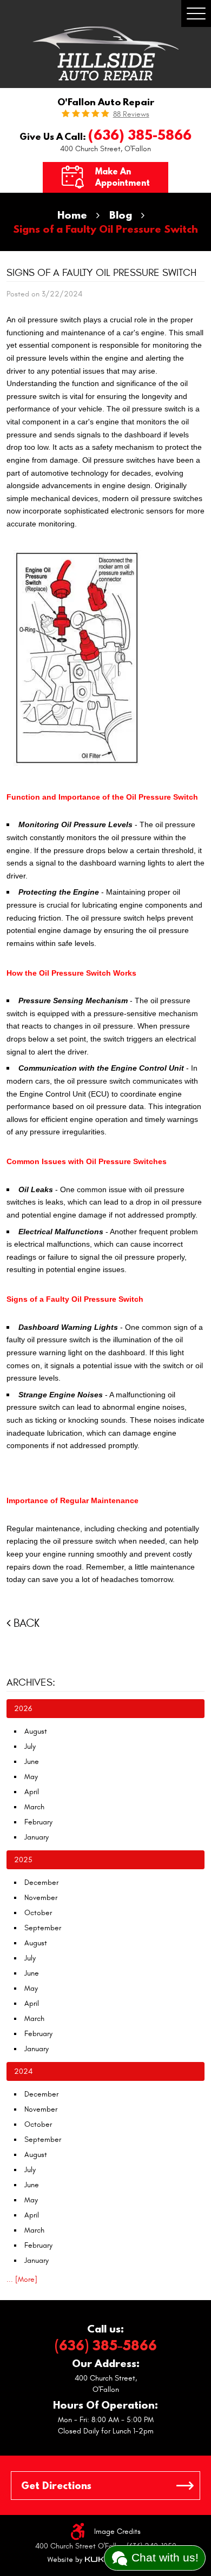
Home (72, 215)
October (38, 1913)
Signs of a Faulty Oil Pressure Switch (105, 229)
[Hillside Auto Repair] (105, 53)
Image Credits (117, 2531)
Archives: (31, 1682)
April (32, 1792)
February (38, 1822)
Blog (121, 215)
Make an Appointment (123, 177)
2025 (23, 1860)
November (41, 1898)
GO (185, 2486)
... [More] (22, 2279)
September (43, 1928)
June (32, 1762)
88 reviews (131, 114)
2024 (23, 2071)
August (36, 1731)
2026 (23, 1709)
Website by (80, 2560)
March (34, 1807)
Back (27, 1623)
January (37, 1837)
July (30, 1746)
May (31, 1777)
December (41, 1882)
